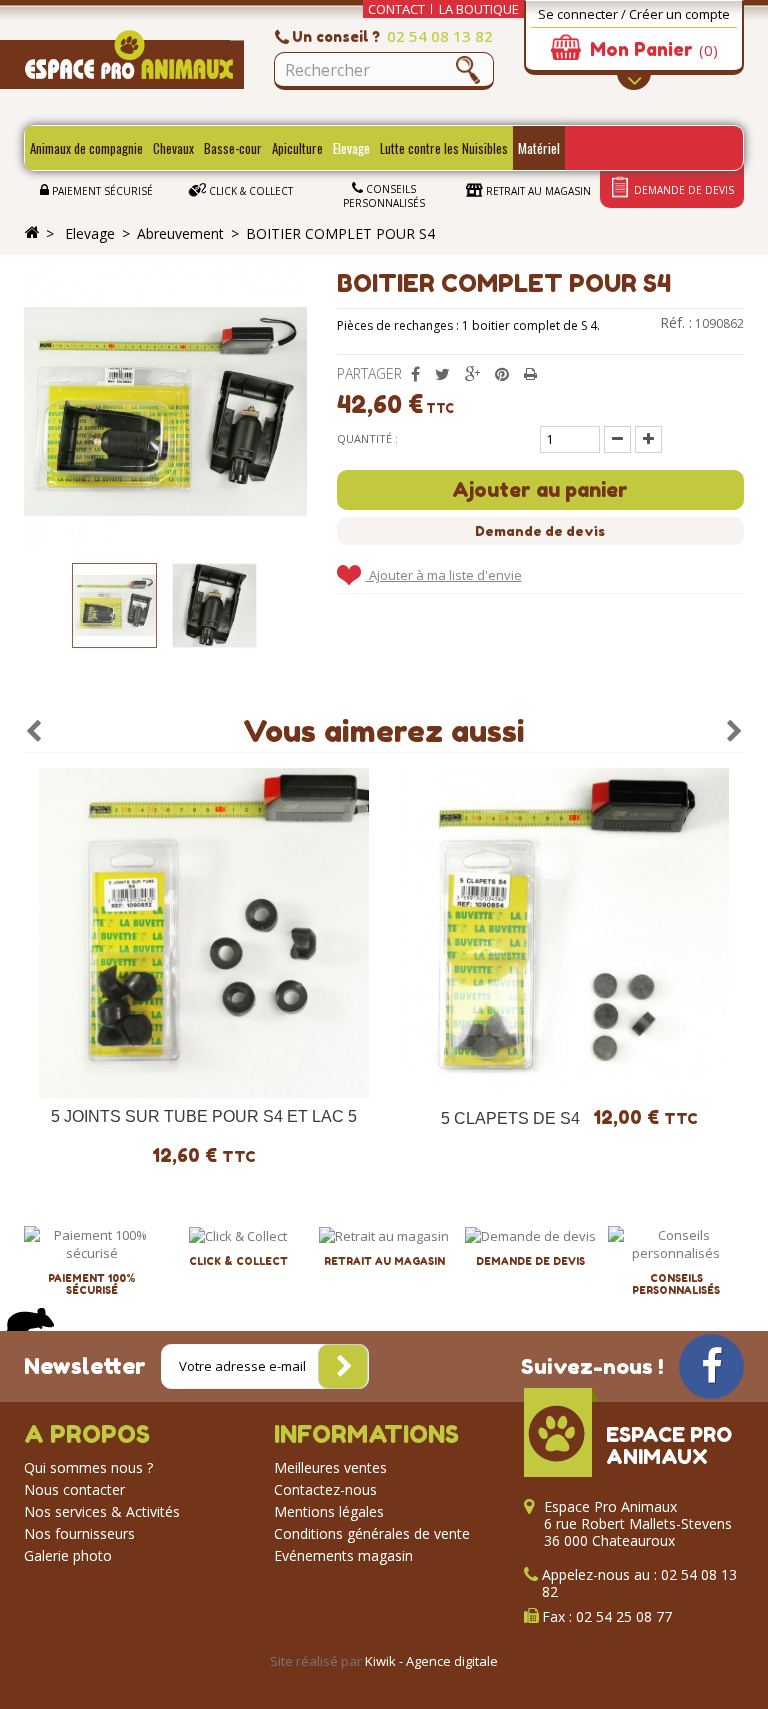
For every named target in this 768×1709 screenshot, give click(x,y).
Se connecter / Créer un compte (634, 14)
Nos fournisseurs (79, 1533)
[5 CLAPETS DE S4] (564, 933)
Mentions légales (329, 1511)
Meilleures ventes (330, 1467)
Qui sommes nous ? (88, 1467)
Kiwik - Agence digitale (431, 1661)
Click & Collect (249, 191)
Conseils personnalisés (384, 196)
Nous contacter (74, 1489)
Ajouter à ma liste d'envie (444, 575)
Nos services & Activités (102, 1511)
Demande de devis (682, 190)
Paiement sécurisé (101, 191)
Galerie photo (68, 1555)
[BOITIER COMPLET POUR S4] (114, 605)
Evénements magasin (343, 1555)
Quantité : (367, 438)
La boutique (479, 9)
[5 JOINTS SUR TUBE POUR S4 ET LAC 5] (204, 933)
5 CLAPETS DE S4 (510, 1118)
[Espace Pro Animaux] (134, 59)
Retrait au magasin (537, 191)
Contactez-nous (325, 1489)
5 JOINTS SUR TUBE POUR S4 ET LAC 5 (204, 1116)
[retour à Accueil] (32, 233)
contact (396, 9)
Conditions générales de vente (372, 1533)
